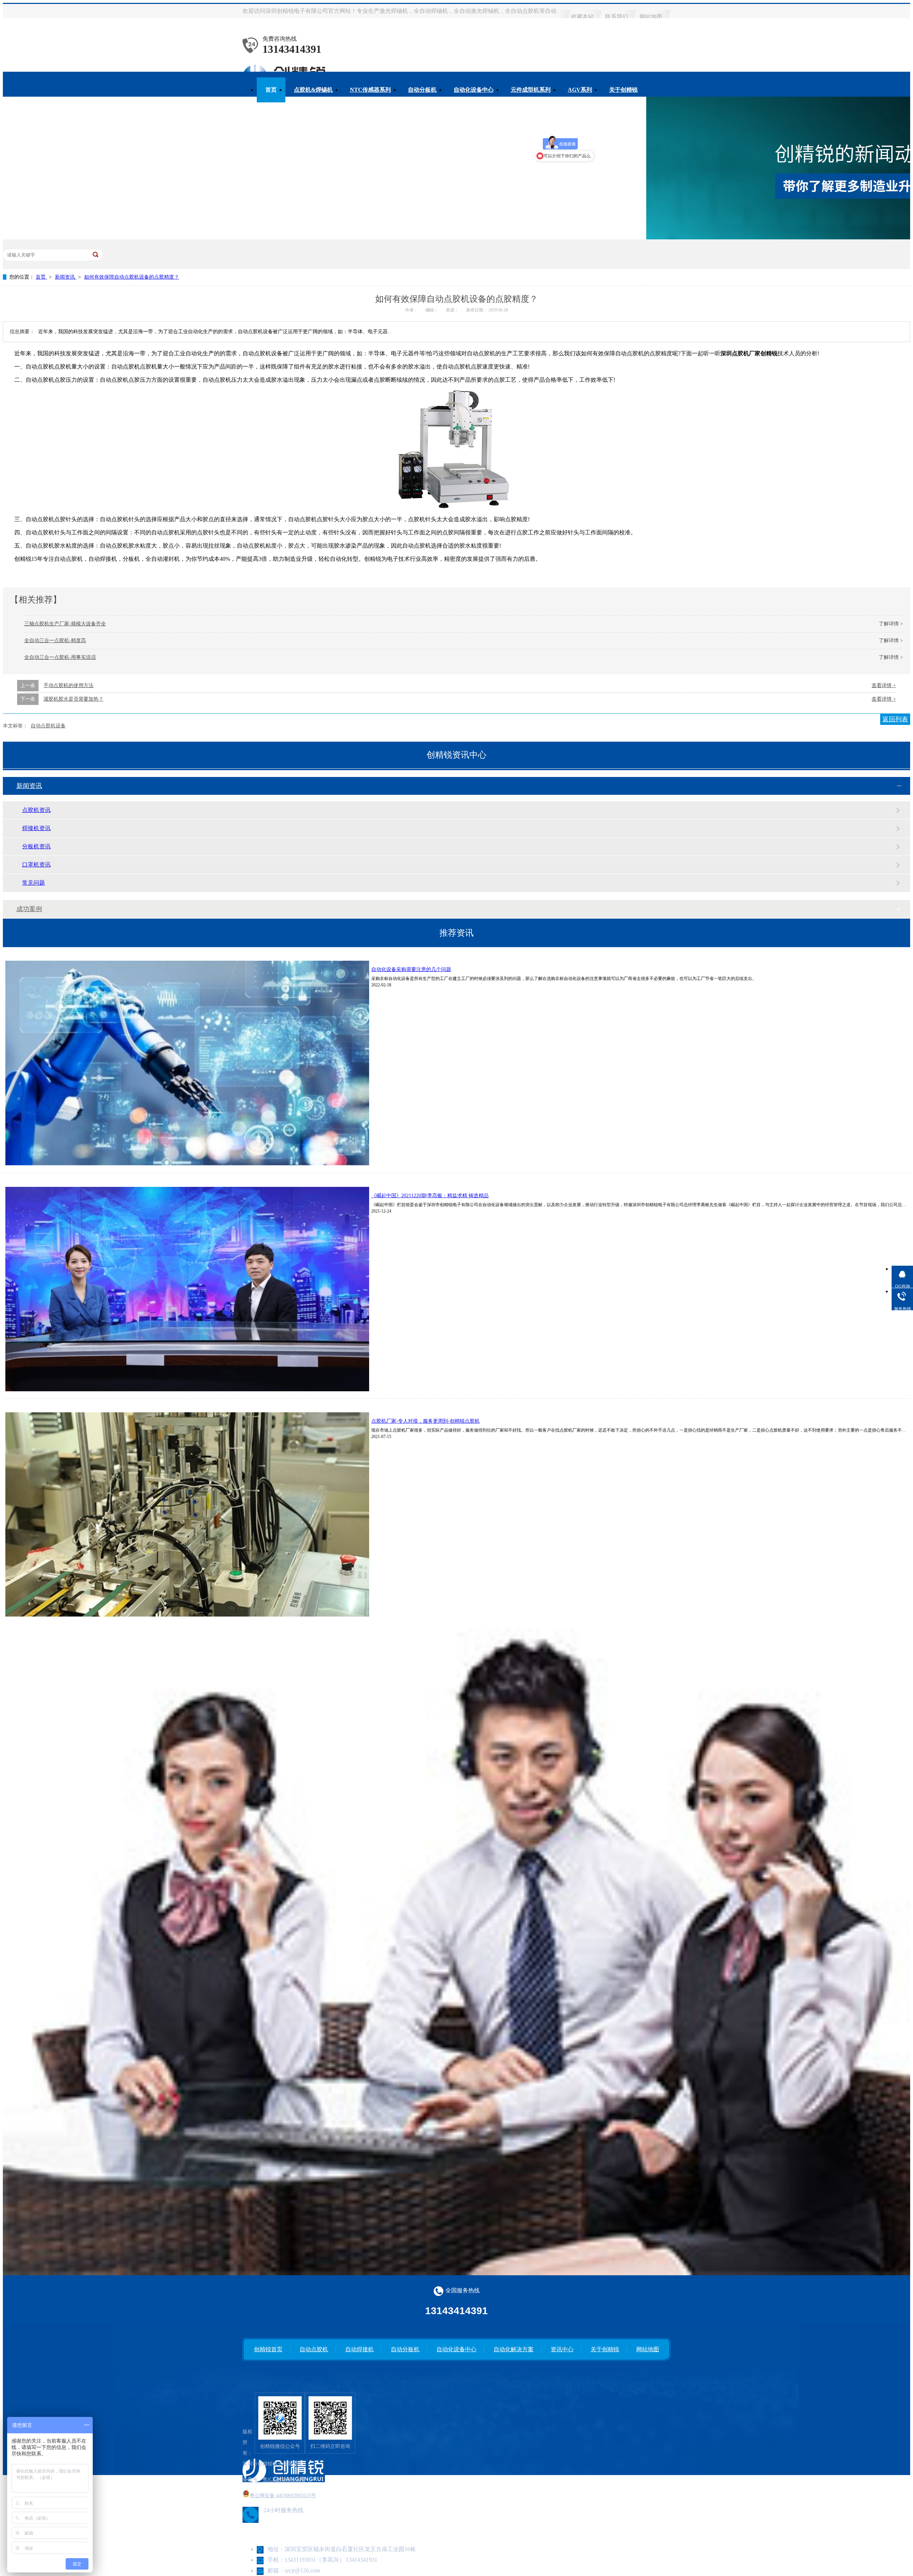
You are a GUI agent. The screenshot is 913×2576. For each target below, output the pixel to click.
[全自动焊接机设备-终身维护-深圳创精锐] (280, 2418)
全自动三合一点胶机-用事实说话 (60, 657)
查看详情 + (884, 685)
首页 (271, 90)
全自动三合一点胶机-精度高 (55, 641)
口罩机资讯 (36, 865)
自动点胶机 (314, 2349)
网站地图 (651, 17)
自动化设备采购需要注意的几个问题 (411, 969)
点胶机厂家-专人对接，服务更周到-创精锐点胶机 (425, 1421)
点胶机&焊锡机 (313, 90)
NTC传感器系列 (370, 90)
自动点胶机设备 (48, 726)
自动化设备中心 (474, 90)
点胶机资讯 (36, 810)
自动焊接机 (359, 2349)
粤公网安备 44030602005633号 (283, 2496)
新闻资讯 (66, 277)
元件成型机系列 (531, 90)
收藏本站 (582, 17)
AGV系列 (580, 90)
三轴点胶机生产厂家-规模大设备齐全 (65, 624)
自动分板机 (422, 90)
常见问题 (34, 883)
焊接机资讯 (36, 828)
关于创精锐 (623, 90)
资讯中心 (562, 2349)
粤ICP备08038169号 (284, 2480)
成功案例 (29, 909)
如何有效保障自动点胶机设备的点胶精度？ (132, 277)
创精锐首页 (268, 2349)
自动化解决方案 (514, 2349)
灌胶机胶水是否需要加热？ (73, 699)
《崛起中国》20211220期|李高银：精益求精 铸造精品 (430, 1196)
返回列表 (895, 719)
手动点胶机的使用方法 (68, 685)
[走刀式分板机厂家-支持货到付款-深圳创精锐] (330, 2418)
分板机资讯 (36, 846)
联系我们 (617, 17)
